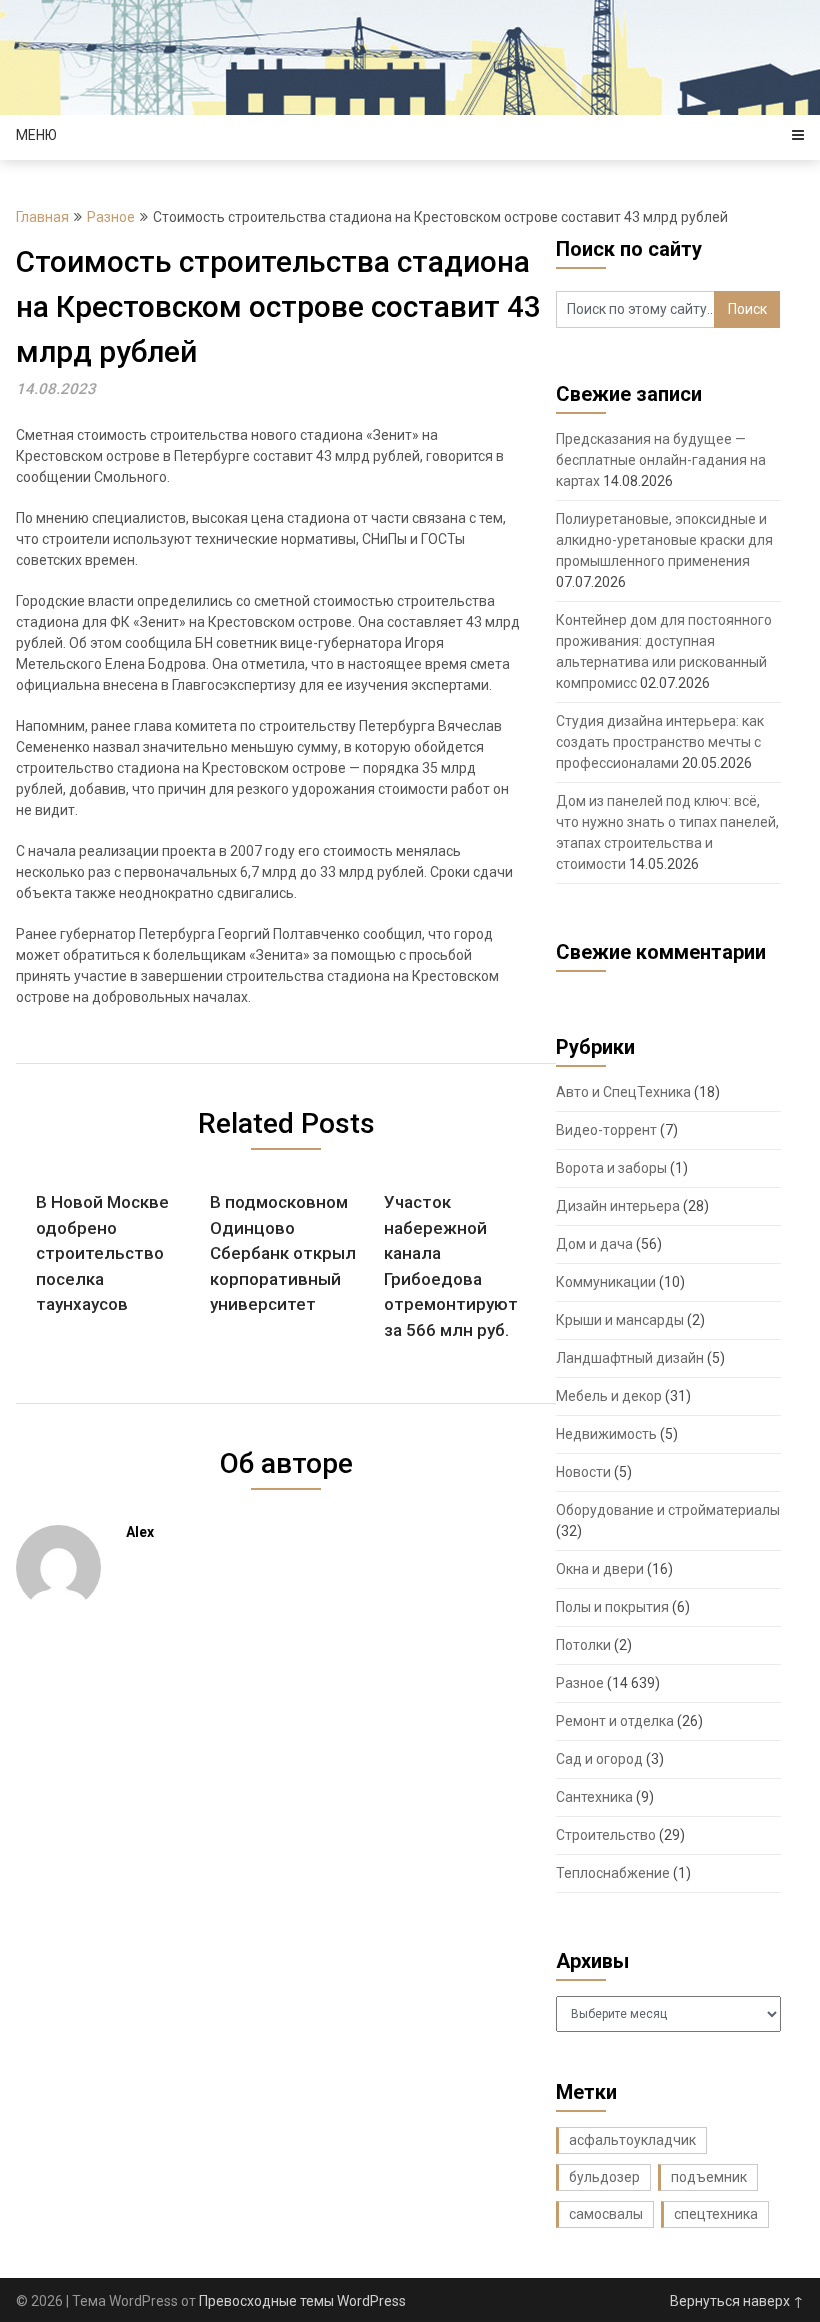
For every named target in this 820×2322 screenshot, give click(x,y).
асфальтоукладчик (632, 2140)
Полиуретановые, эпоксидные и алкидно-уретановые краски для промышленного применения (664, 540)
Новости (583, 1472)
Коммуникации (606, 1282)
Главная (42, 217)
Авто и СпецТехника (623, 1092)
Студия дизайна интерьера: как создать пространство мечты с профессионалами (660, 742)
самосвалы (606, 2214)
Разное (111, 217)
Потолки (583, 1645)
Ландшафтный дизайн (630, 1358)
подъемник (709, 2177)
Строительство (606, 1835)
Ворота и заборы (611, 1168)
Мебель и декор (609, 1396)
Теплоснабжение (613, 1873)
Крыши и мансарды (620, 1320)
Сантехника (594, 1797)
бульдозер (604, 2177)
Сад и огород (599, 1759)
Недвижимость (606, 1434)
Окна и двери (600, 1569)
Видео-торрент (606, 1130)
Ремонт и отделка (615, 1721)
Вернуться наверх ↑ (737, 2301)
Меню (36, 135)
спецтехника (716, 2214)
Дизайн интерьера (618, 1206)
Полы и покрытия (612, 1607)
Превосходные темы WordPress (302, 2301)
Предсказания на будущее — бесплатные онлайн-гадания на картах (661, 460)
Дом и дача (594, 1244)
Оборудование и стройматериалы (668, 1510)
